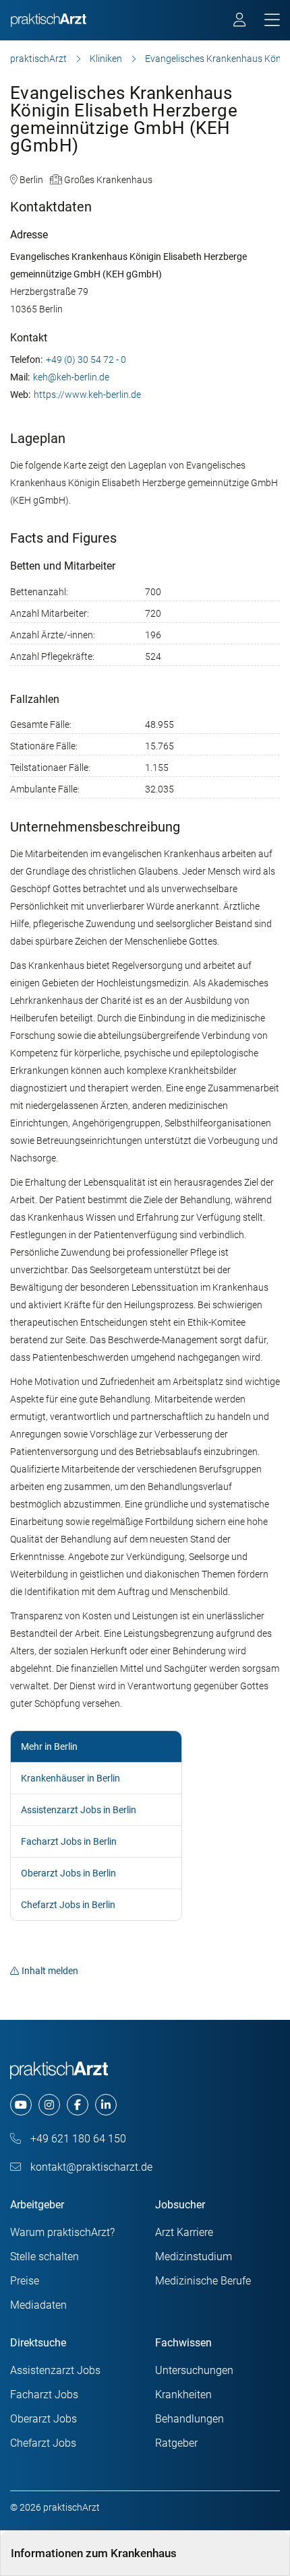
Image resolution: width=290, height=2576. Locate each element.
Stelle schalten (45, 2257)
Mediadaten (38, 2305)
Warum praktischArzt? (62, 2232)
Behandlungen (190, 2419)
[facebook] (78, 2105)
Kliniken (106, 59)
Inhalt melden (50, 1971)
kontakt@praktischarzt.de (90, 2167)
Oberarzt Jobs (43, 2419)
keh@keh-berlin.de (71, 377)
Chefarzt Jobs (43, 2443)
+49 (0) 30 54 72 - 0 (86, 360)
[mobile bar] (272, 21)
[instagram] (49, 2105)
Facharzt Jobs (44, 2395)
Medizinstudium (194, 2257)
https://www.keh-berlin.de (87, 395)
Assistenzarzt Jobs (55, 2370)
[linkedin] (106, 2105)
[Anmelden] (240, 22)
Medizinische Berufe (203, 2281)
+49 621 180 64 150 (77, 2139)
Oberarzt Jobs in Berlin (68, 1873)
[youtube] (21, 2105)
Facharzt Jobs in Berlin (69, 1841)
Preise (25, 2281)
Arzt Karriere (184, 2232)
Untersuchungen (194, 2370)
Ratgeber (176, 2443)
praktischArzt (38, 59)
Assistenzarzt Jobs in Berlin (79, 1810)
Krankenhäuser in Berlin (70, 1778)
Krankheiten (183, 2395)
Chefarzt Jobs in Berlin (68, 1905)
